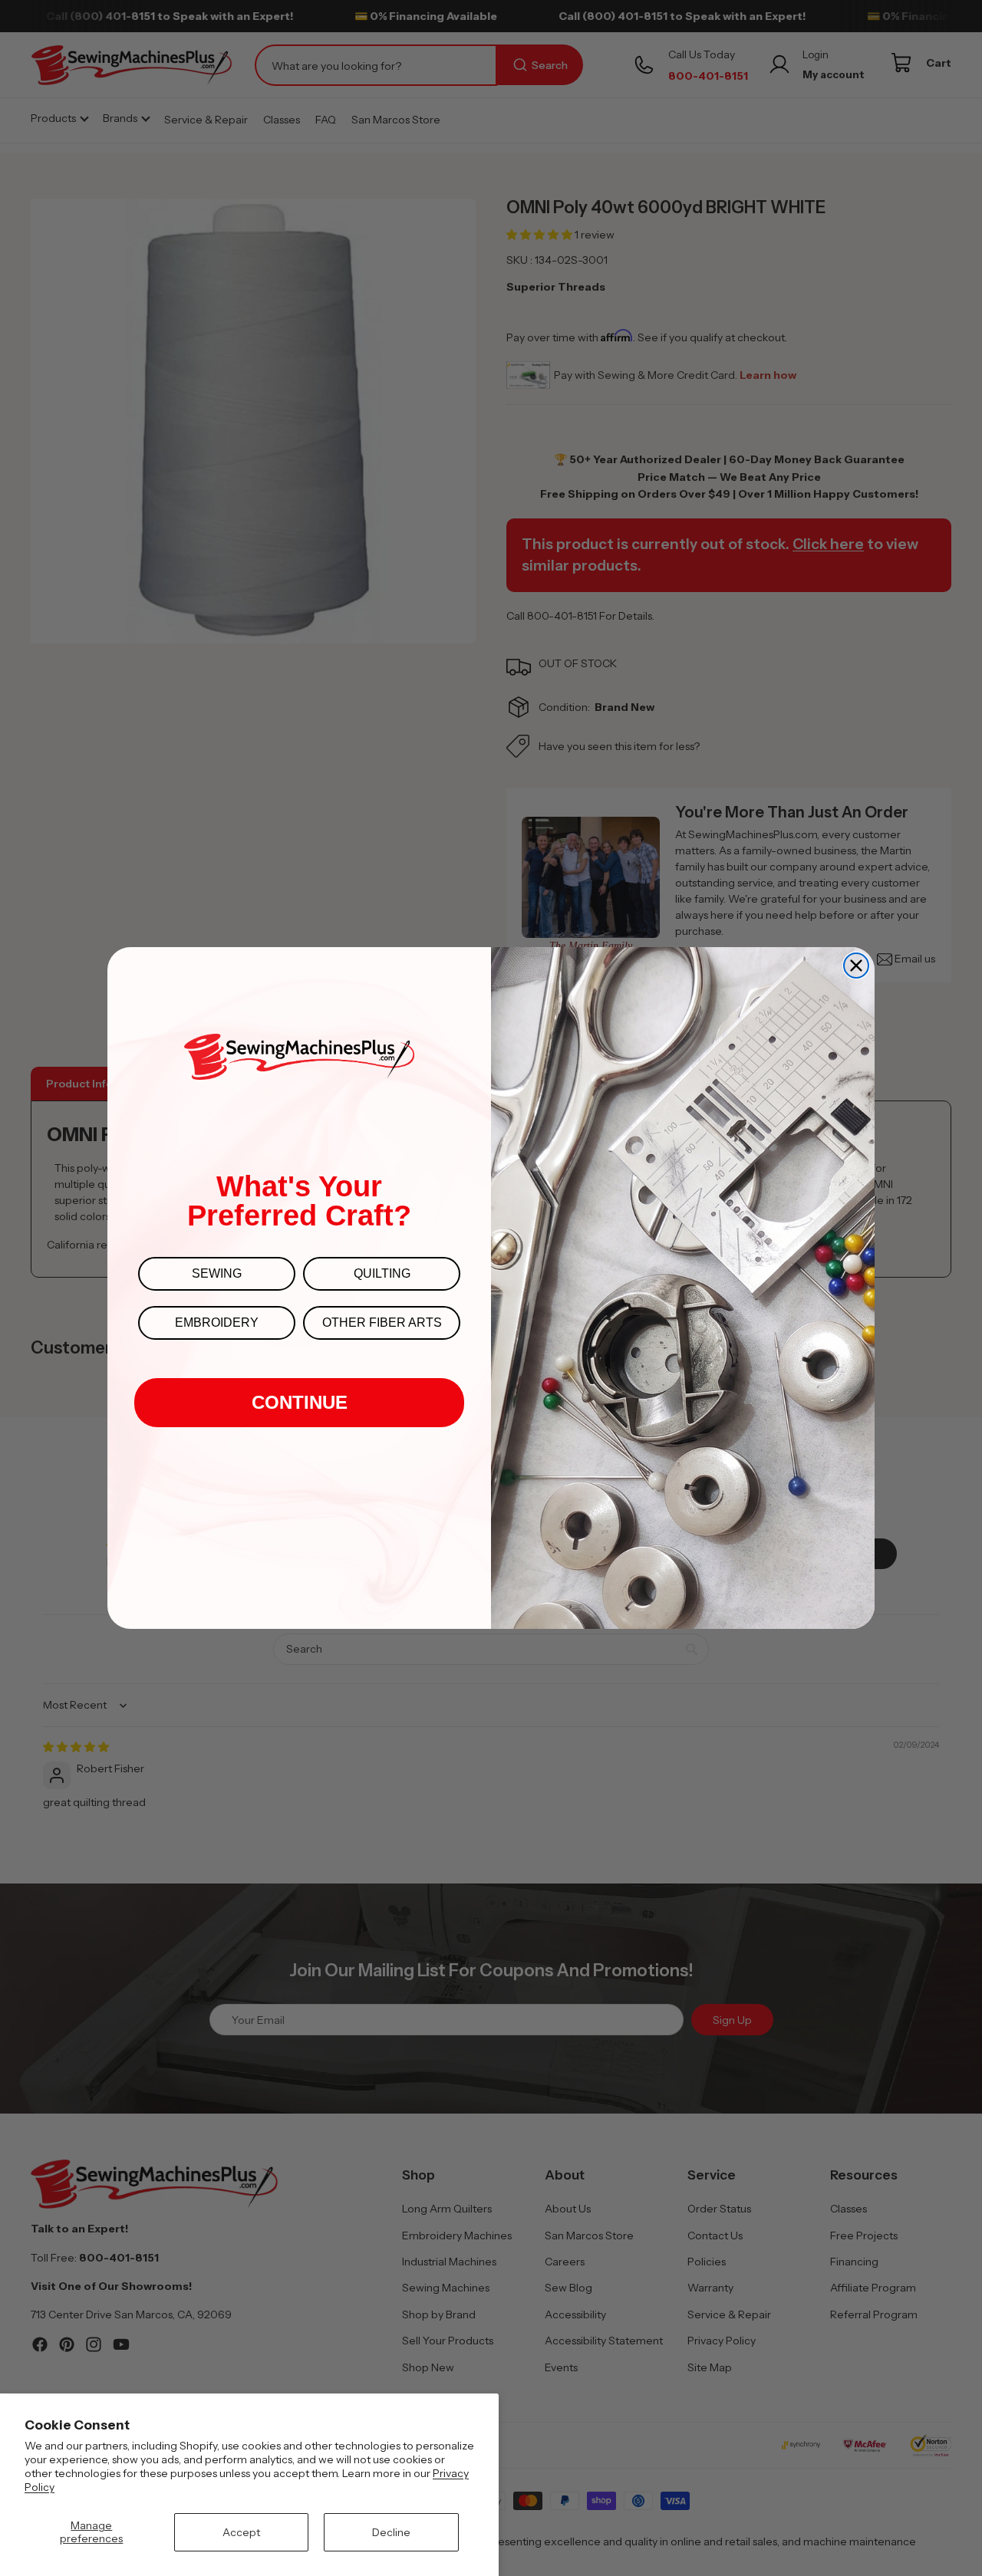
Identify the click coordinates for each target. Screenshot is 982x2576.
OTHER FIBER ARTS (382, 1323)
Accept (241, 2532)
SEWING (217, 1273)
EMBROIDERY (217, 1323)
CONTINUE (300, 1402)
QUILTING (382, 1273)
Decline (391, 2532)
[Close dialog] (856, 966)
